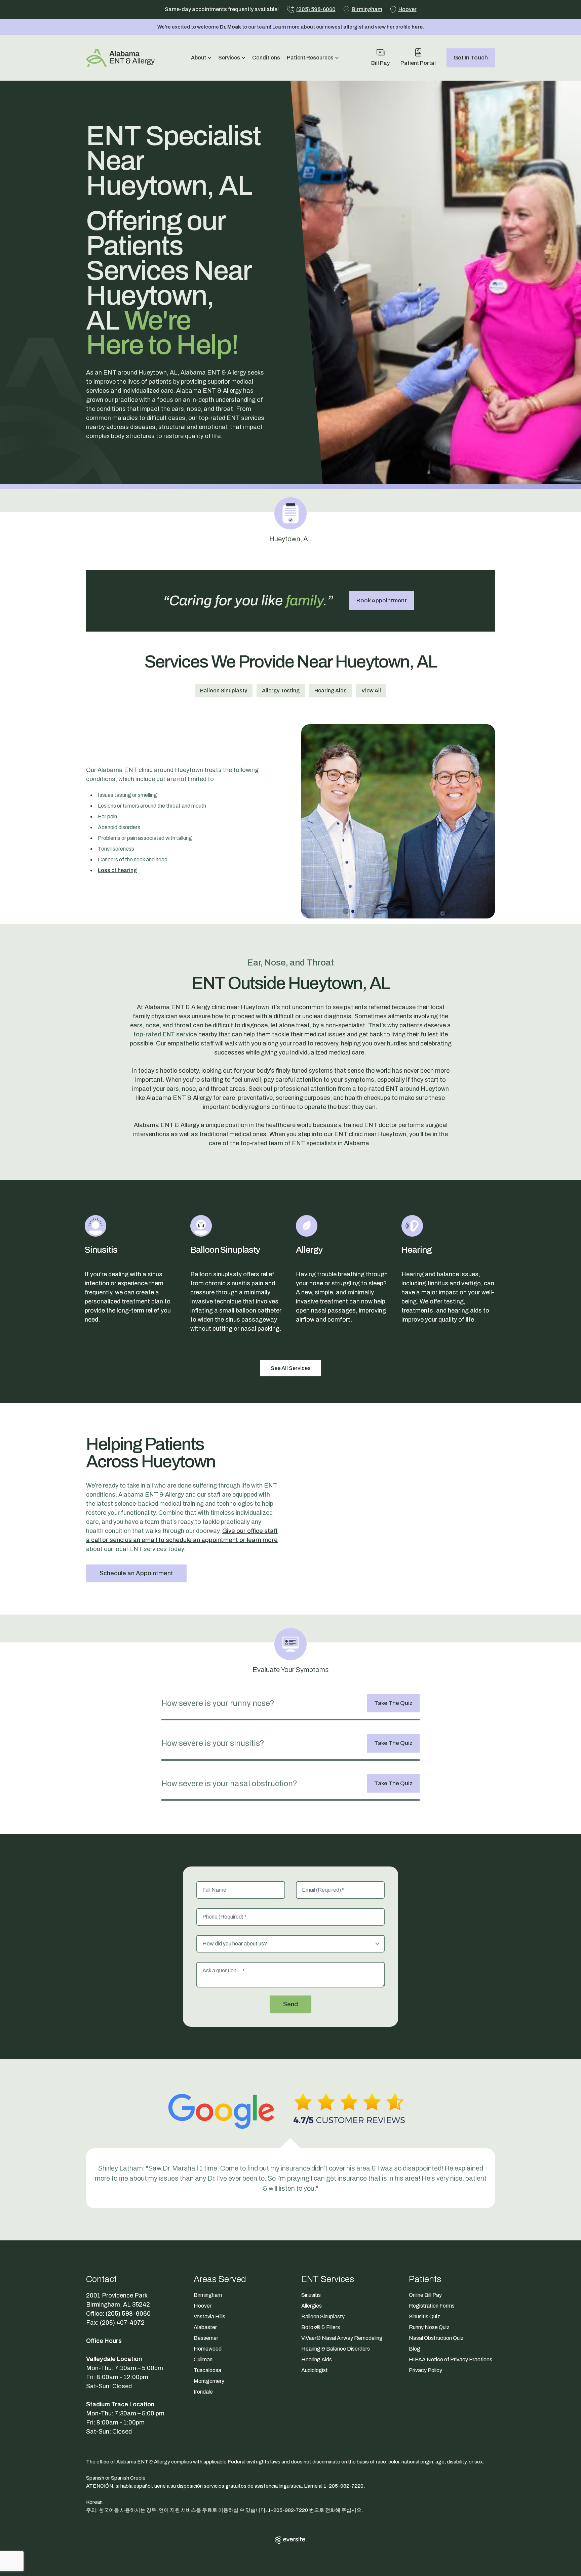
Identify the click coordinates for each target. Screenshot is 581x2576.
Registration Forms (432, 2306)
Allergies (312, 2306)
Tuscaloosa (207, 2370)
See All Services (291, 1368)
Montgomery (209, 2381)
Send (290, 2004)
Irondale (203, 2392)
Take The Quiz (393, 1703)
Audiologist (315, 2370)
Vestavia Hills (209, 2316)
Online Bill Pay (425, 2295)
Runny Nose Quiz (429, 2327)
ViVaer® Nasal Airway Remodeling (342, 2338)
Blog (415, 2349)
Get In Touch (471, 58)
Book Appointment (382, 600)
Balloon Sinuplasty (224, 691)
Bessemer (206, 2338)
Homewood (208, 2349)
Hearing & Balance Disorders (336, 2349)
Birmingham (208, 2295)
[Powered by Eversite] (290, 2540)
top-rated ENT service (165, 1034)
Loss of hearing (117, 870)
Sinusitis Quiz (424, 2316)
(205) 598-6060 (128, 2314)
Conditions (266, 58)
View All (371, 691)
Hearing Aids (331, 691)
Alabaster (205, 2327)
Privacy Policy (425, 2370)
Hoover (203, 2306)
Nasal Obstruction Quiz (436, 2338)
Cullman (203, 2359)
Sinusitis (311, 2295)
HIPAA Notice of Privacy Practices (451, 2359)
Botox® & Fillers (321, 2327)
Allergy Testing (281, 691)
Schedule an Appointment (136, 1573)
